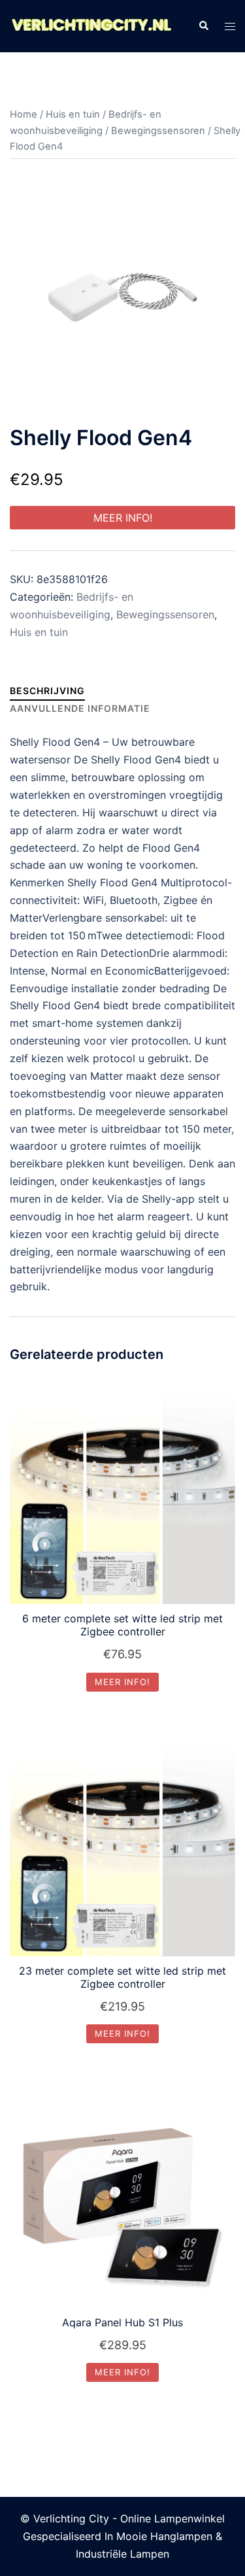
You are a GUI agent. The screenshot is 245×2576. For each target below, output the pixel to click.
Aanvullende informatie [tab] (80, 708)
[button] (203, 26)
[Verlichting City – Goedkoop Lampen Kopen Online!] (91, 25)
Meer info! (123, 518)
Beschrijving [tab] (47, 691)
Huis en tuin (73, 114)
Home (24, 114)
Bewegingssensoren (158, 131)
